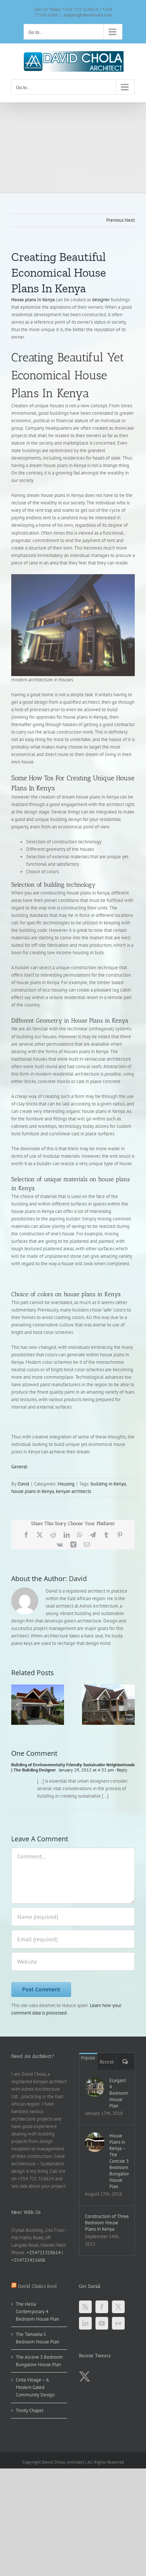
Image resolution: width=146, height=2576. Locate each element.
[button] (17, 1705)
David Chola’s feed (37, 2286)
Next (130, 220)
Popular (88, 2058)
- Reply (121, 1770)
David (23, 1484)
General (19, 1467)
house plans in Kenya (33, 1491)
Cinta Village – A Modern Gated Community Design (35, 2387)
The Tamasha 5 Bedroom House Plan (37, 2338)
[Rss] (85, 2307)
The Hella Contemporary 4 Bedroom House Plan (37, 2311)
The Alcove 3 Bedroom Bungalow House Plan (39, 2361)
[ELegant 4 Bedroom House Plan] (95, 2087)
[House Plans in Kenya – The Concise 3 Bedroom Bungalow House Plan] (95, 2142)
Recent (107, 2062)
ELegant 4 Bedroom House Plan (119, 2093)
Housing (66, 1484)
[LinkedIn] (85, 2323)
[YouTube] (102, 2323)
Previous (115, 220)
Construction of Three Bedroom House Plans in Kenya (107, 2223)
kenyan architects (73, 1491)
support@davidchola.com (88, 15)
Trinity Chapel (30, 2410)
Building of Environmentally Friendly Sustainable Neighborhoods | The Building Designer (73, 1767)
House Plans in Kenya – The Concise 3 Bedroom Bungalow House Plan (119, 2161)
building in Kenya (108, 1484)
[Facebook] (102, 2307)
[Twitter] (118, 2307)
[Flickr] (118, 2323)
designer (101, 300)
